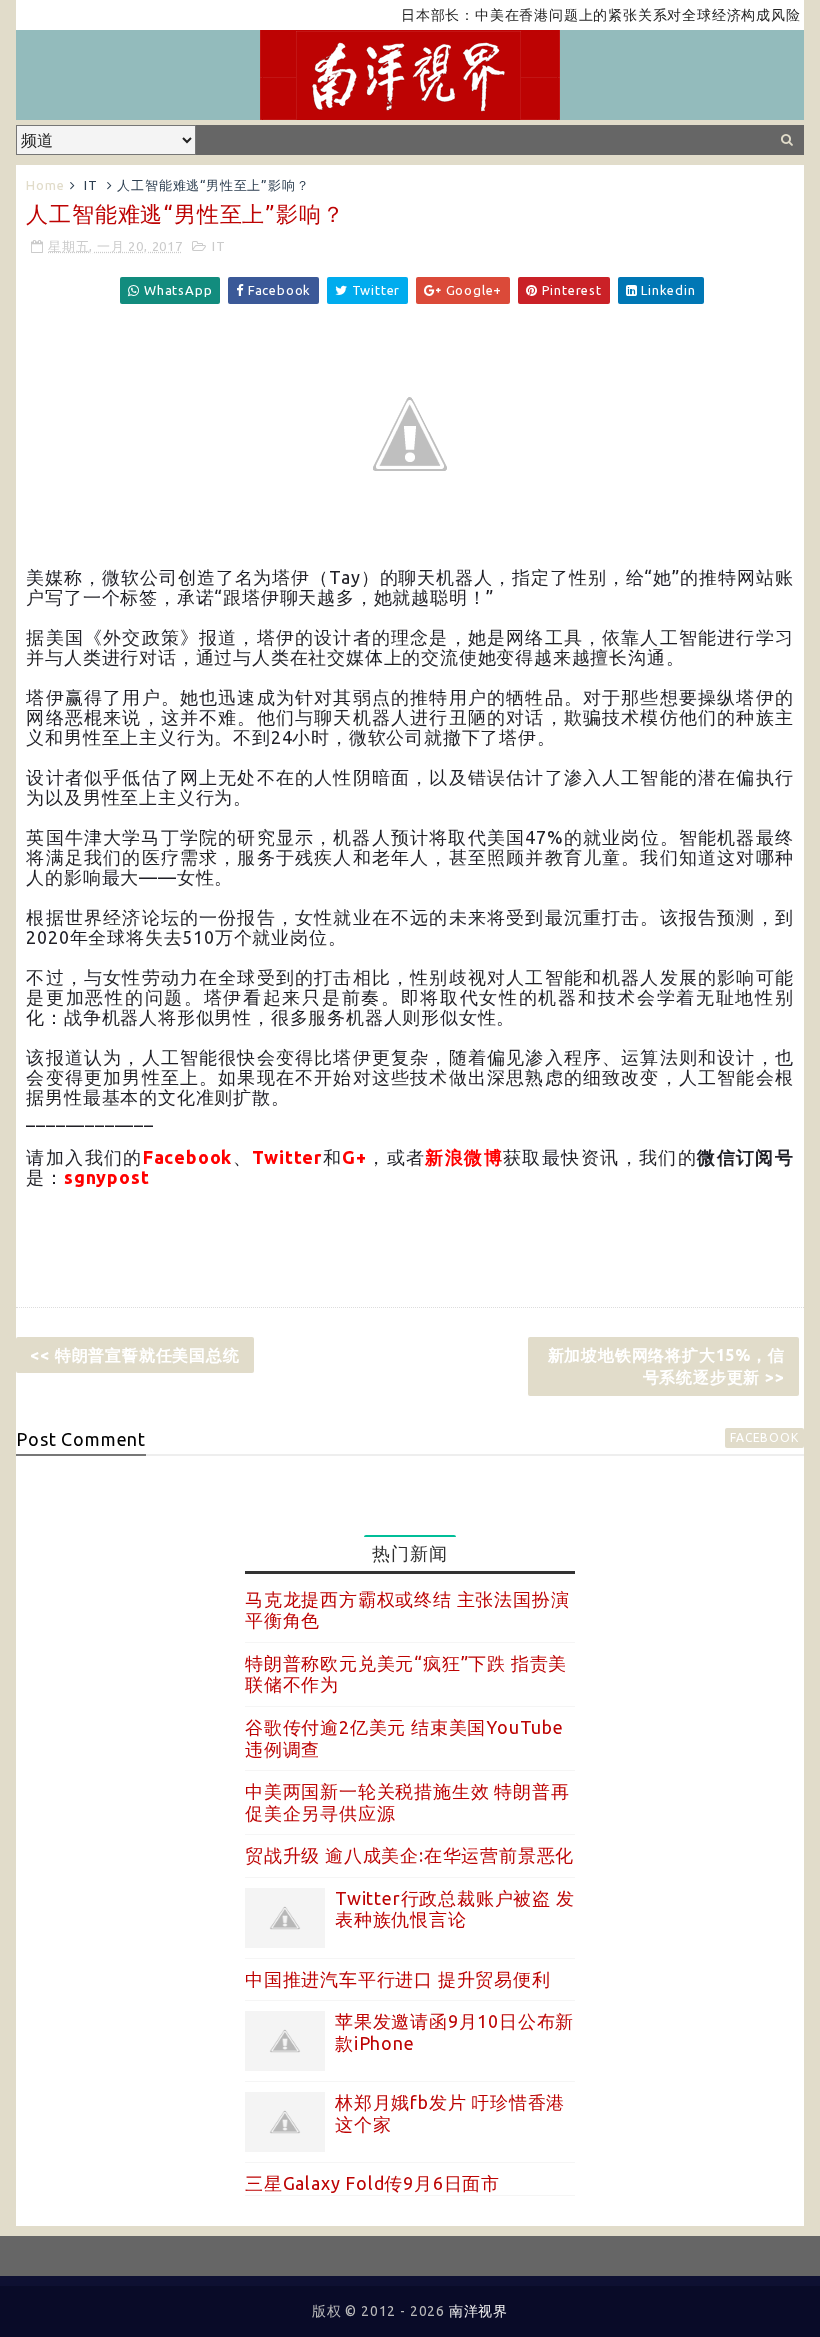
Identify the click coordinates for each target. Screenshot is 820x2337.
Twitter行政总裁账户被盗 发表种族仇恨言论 (455, 1909)
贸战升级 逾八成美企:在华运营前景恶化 (409, 1855)
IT (91, 185)
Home (45, 185)
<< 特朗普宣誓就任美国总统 (134, 1355)
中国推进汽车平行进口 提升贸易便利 (398, 1979)
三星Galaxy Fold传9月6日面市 (372, 2183)
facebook (764, 1437)
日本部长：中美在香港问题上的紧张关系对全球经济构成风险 (573, 15)
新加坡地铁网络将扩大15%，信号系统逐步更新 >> (666, 1366)
